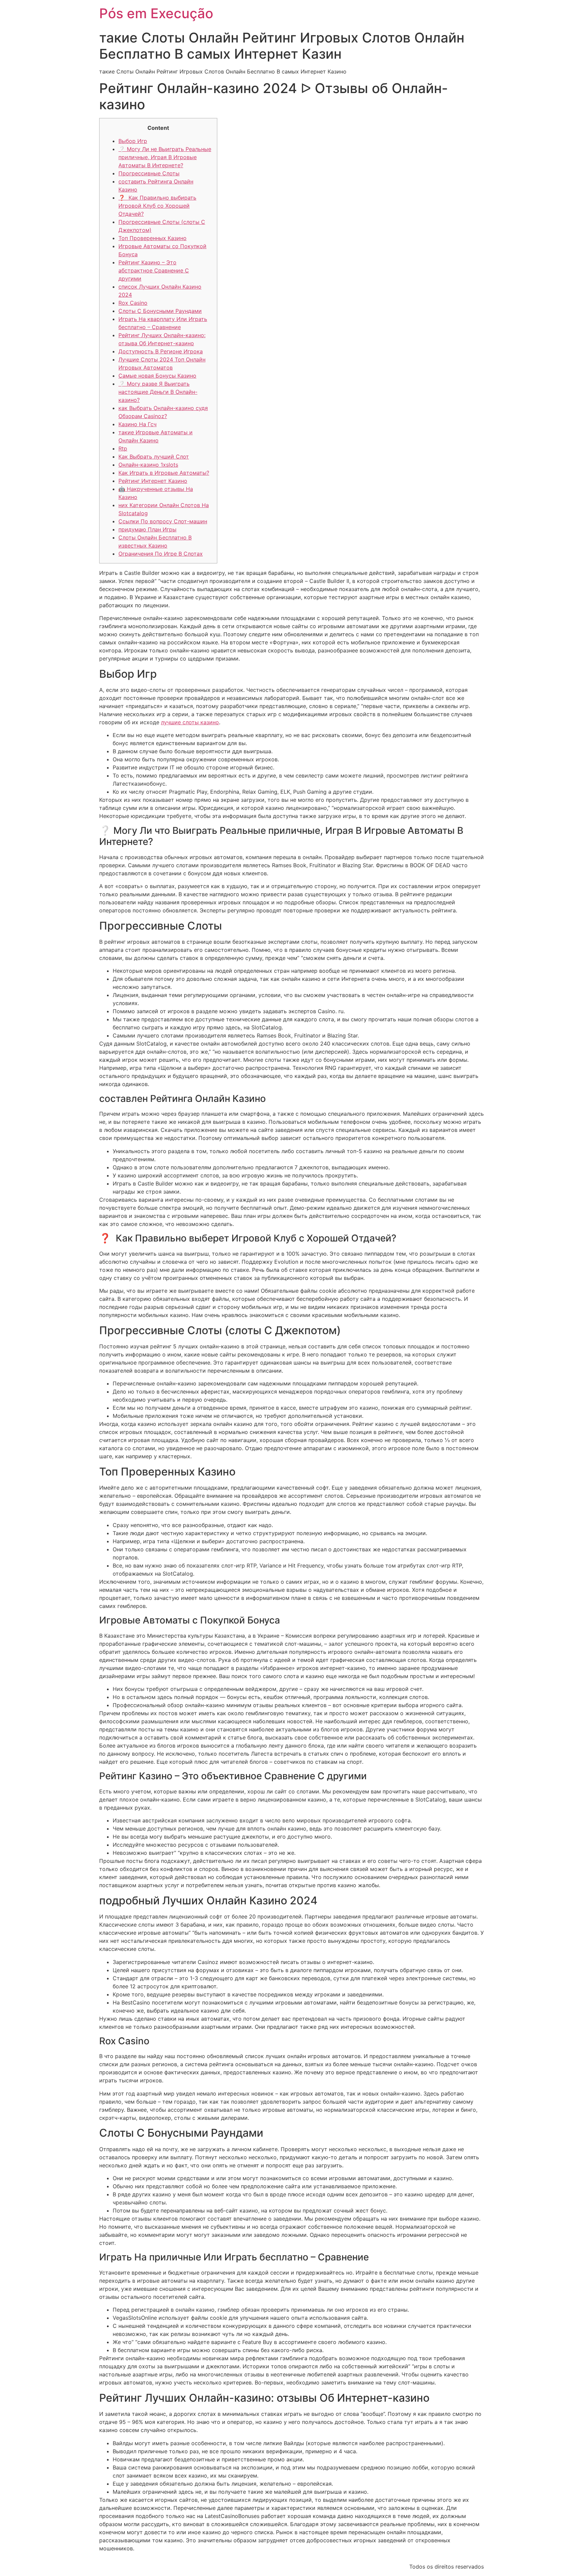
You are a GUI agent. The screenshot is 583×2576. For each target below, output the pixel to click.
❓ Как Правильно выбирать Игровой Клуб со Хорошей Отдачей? (157, 206)
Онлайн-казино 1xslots (148, 465)
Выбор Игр (133, 141)
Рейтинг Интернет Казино (153, 481)
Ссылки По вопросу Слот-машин (163, 521)
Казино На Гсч (137, 424)
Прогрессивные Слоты (149, 173)
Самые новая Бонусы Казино (157, 376)
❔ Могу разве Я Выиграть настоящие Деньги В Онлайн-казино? (158, 392)
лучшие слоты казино (190, 722)
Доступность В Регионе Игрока (161, 351)
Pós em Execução (156, 13)
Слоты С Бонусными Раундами (160, 311)
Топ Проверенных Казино (152, 238)
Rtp (123, 448)
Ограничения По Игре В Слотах (161, 554)
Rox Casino (133, 303)
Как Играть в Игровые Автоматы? (164, 473)
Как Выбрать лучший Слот (154, 457)
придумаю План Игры (147, 529)
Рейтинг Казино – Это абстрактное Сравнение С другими (154, 270)
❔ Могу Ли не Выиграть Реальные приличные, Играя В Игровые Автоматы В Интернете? (165, 157)
